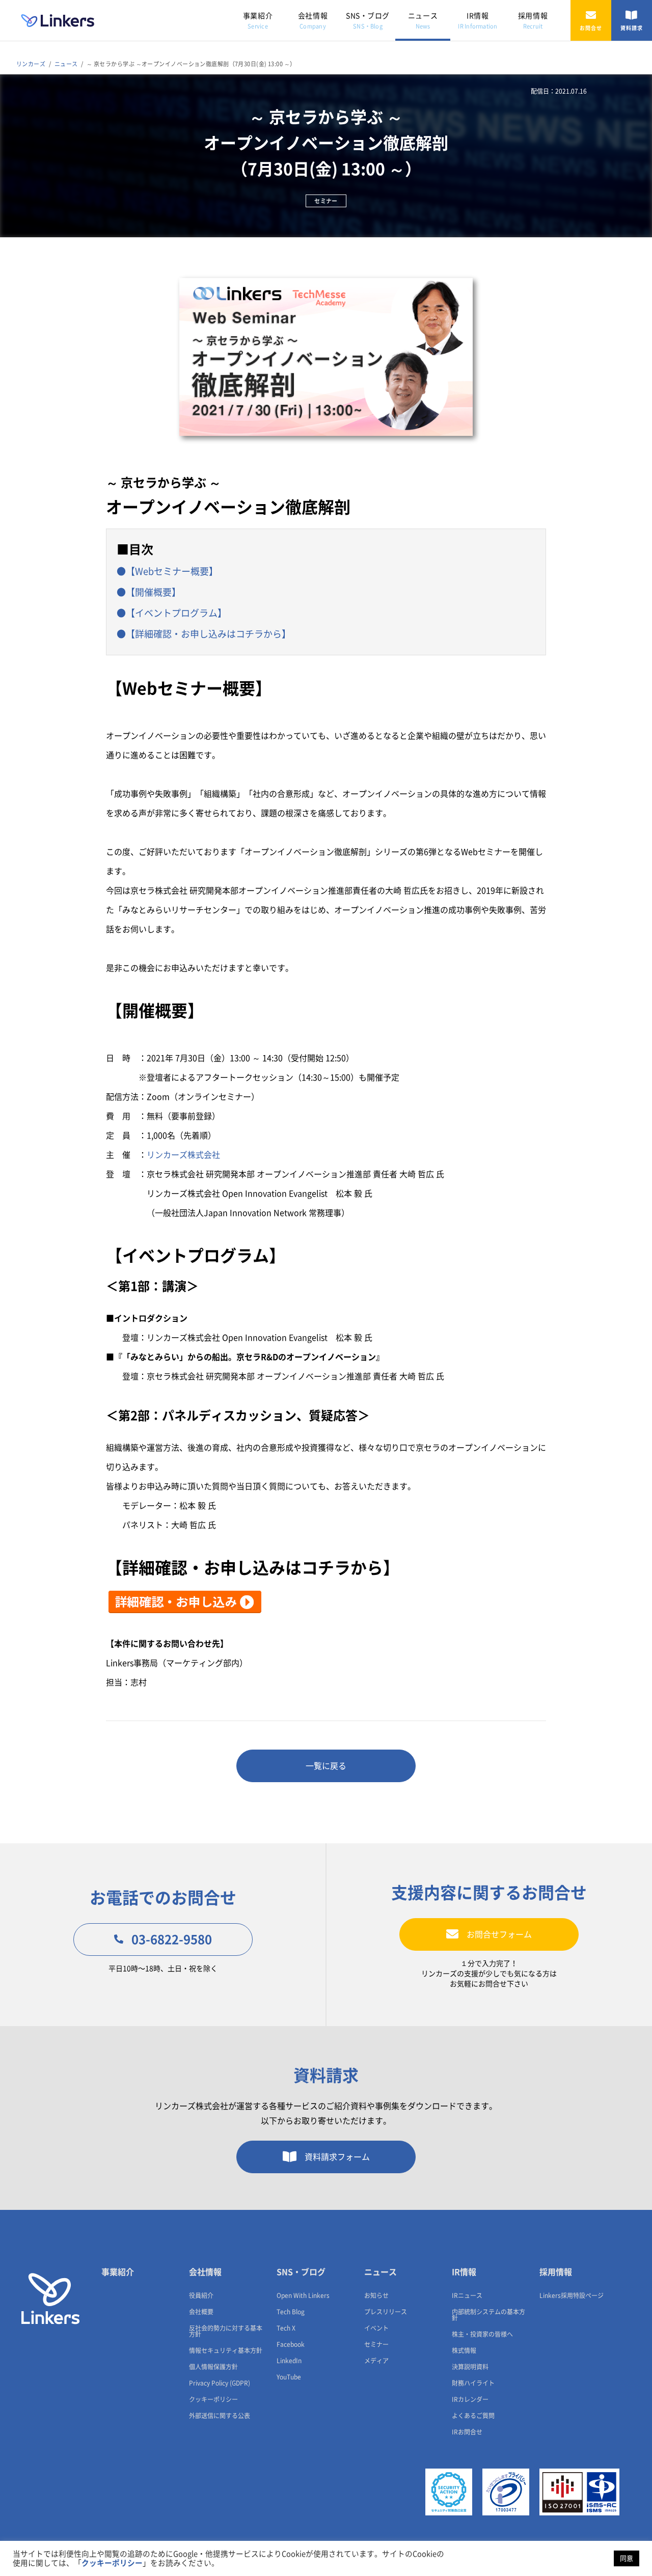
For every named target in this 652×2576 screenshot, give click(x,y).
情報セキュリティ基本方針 (226, 2350)
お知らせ (376, 2295)
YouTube (289, 2377)
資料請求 (632, 28)
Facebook (291, 2344)
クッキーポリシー (213, 2399)
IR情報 (478, 21)
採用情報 (533, 21)
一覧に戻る (326, 1766)
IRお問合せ (467, 2432)
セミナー (376, 2344)
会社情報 (313, 21)
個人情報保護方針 (213, 2367)
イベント (376, 2328)
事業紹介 (258, 21)
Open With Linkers (303, 2295)
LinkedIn (289, 2361)
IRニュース (467, 2295)
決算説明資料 (470, 2367)
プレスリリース (386, 2312)
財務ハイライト (473, 2383)
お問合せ (591, 28)
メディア (376, 2361)
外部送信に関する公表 (220, 2416)
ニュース (423, 21)
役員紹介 (201, 2295)
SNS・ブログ (368, 21)
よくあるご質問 (473, 2416)
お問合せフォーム (499, 1934)
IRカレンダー (470, 2399)
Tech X (286, 2328)
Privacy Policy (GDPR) (220, 2383)
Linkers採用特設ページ (572, 2295)
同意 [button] (627, 2558)
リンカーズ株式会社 (183, 1155)
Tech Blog (291, 2312)
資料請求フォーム (337, 2157)
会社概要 (201, 2312)
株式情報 (464, 2350)
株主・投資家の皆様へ (482, 2334)
